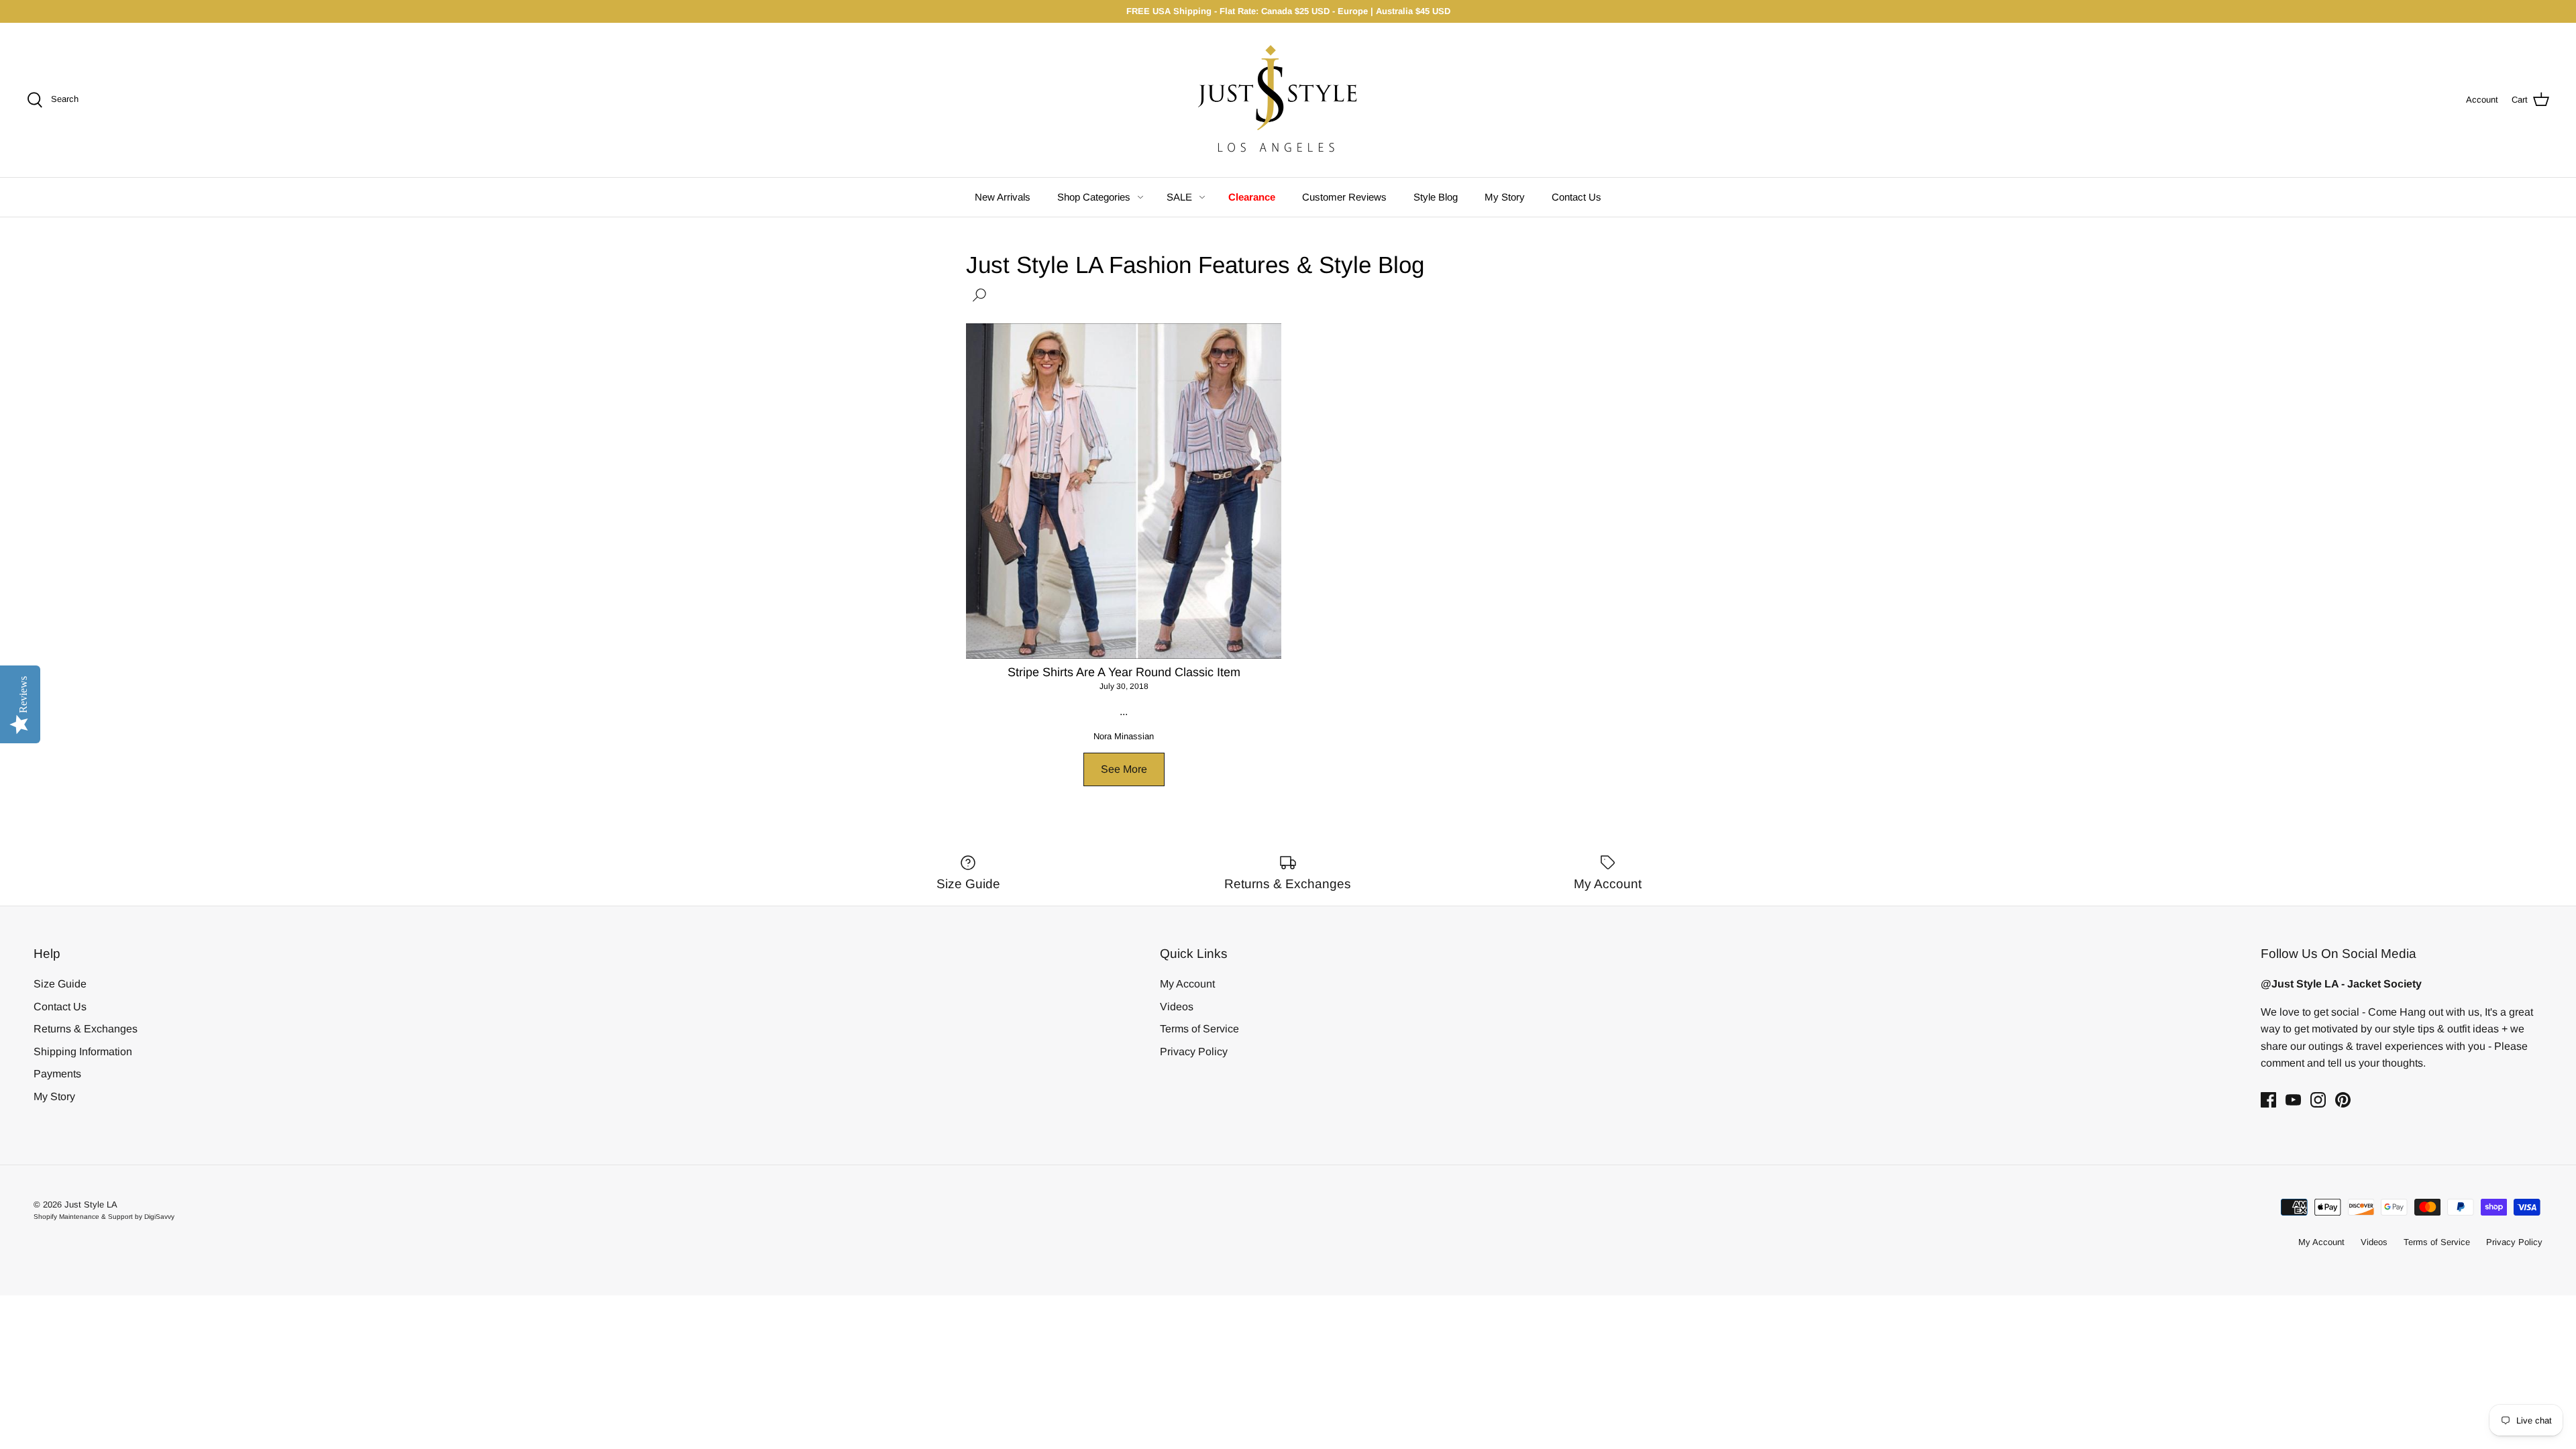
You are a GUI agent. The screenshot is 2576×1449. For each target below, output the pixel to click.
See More (1124, 769)
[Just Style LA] (1288, 100)
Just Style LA (91, 1204)
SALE (1179, 197)
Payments (57, 1074)
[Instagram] (2318, 1100)
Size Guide (60, 984)
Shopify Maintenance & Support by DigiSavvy (104, 1217)
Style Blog (1436, 197)
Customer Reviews (1344, 197)
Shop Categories (1094, 197)
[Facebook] (2268, 1100)
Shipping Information (83, 1052)
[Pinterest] (2343, 1100)
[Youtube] (2293, 1100)
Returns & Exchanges (86, 1029)
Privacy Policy (1194, 1052)
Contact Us (1576, 197)
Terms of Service (1199, 1029)
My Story (1505, 197)
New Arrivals (1003, 197)
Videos (1177, 1007)
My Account (1187, 984)
